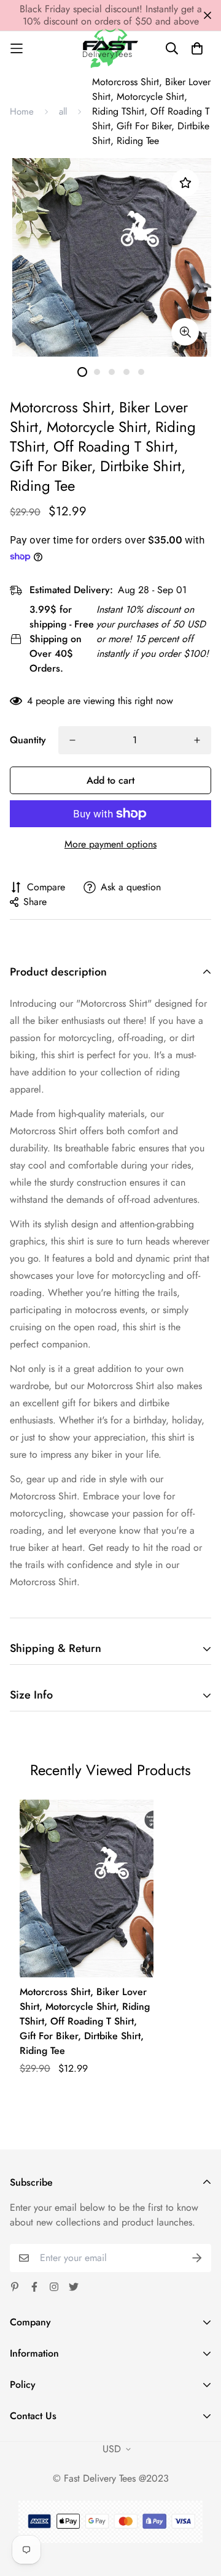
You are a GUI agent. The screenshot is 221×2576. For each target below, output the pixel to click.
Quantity (28, 740)
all (63, 112)
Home (22, 112)
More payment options (110, 844)
